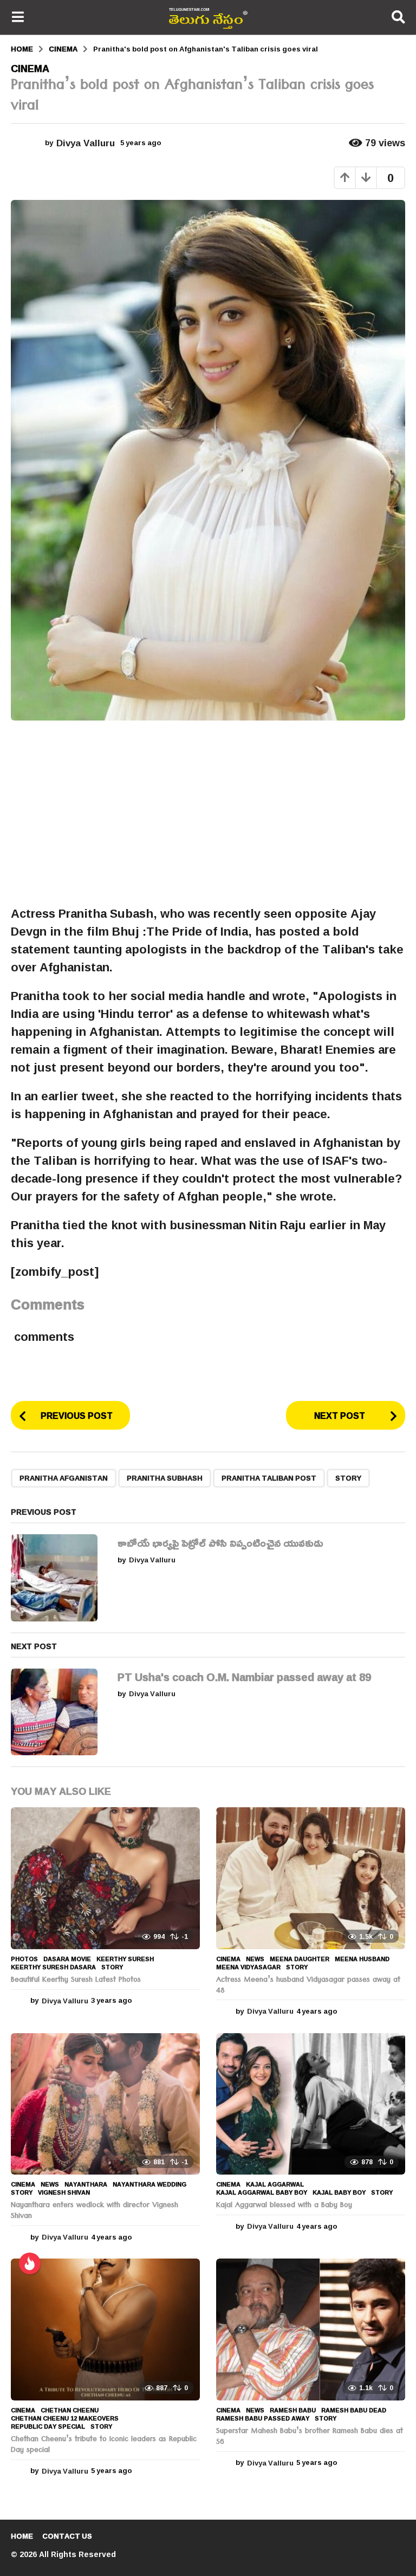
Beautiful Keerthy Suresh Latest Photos (76, 1981)
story (348, 1478)
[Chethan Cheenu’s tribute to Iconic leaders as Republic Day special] (105, 2330)
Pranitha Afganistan (64, 1478)
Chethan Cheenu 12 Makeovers (65, 2418)
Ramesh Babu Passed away (263, 2418)
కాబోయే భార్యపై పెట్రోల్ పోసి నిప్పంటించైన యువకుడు (220, 1542)
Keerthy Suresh (125, 1959)
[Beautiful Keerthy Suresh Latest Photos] (105, 1878)
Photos (24, 1959)
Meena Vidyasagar (248, 1967)
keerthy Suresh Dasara (53, 1967)
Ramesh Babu (293, 2410)
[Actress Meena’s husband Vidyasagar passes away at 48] (311, 1878)
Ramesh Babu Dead (354, 2410)
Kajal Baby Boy (339, 2192)
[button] (18, 17)
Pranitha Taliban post (269, 1478)
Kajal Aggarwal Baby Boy (262, 2192)
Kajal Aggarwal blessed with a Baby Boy (284, 2206)
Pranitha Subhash (165, 1478)
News (255, 1959)
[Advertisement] (208, 813)
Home (22, 2536)
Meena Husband (362, 1959)
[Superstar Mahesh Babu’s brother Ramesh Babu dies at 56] (311, 2330)
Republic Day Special (48, 2426)
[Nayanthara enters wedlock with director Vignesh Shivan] (105, 2104)
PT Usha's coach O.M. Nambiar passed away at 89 (244, 1677)
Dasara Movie (67, 1959)
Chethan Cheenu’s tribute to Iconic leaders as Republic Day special (104, 2445)
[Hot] (30, 2263)
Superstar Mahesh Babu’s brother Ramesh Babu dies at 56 (310, 2437)
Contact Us (67, 2536)
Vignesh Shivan (64, 2192)
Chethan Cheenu (70, 2410)
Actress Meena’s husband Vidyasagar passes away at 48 (308, 1986)
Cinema (30, 68)
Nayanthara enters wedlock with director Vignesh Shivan (95, 2211)
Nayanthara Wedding (149, 2184)
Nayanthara (86, 2184)
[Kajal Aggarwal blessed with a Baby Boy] (311, 2104)
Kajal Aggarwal (275, 2184)
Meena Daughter (300, 1959)
